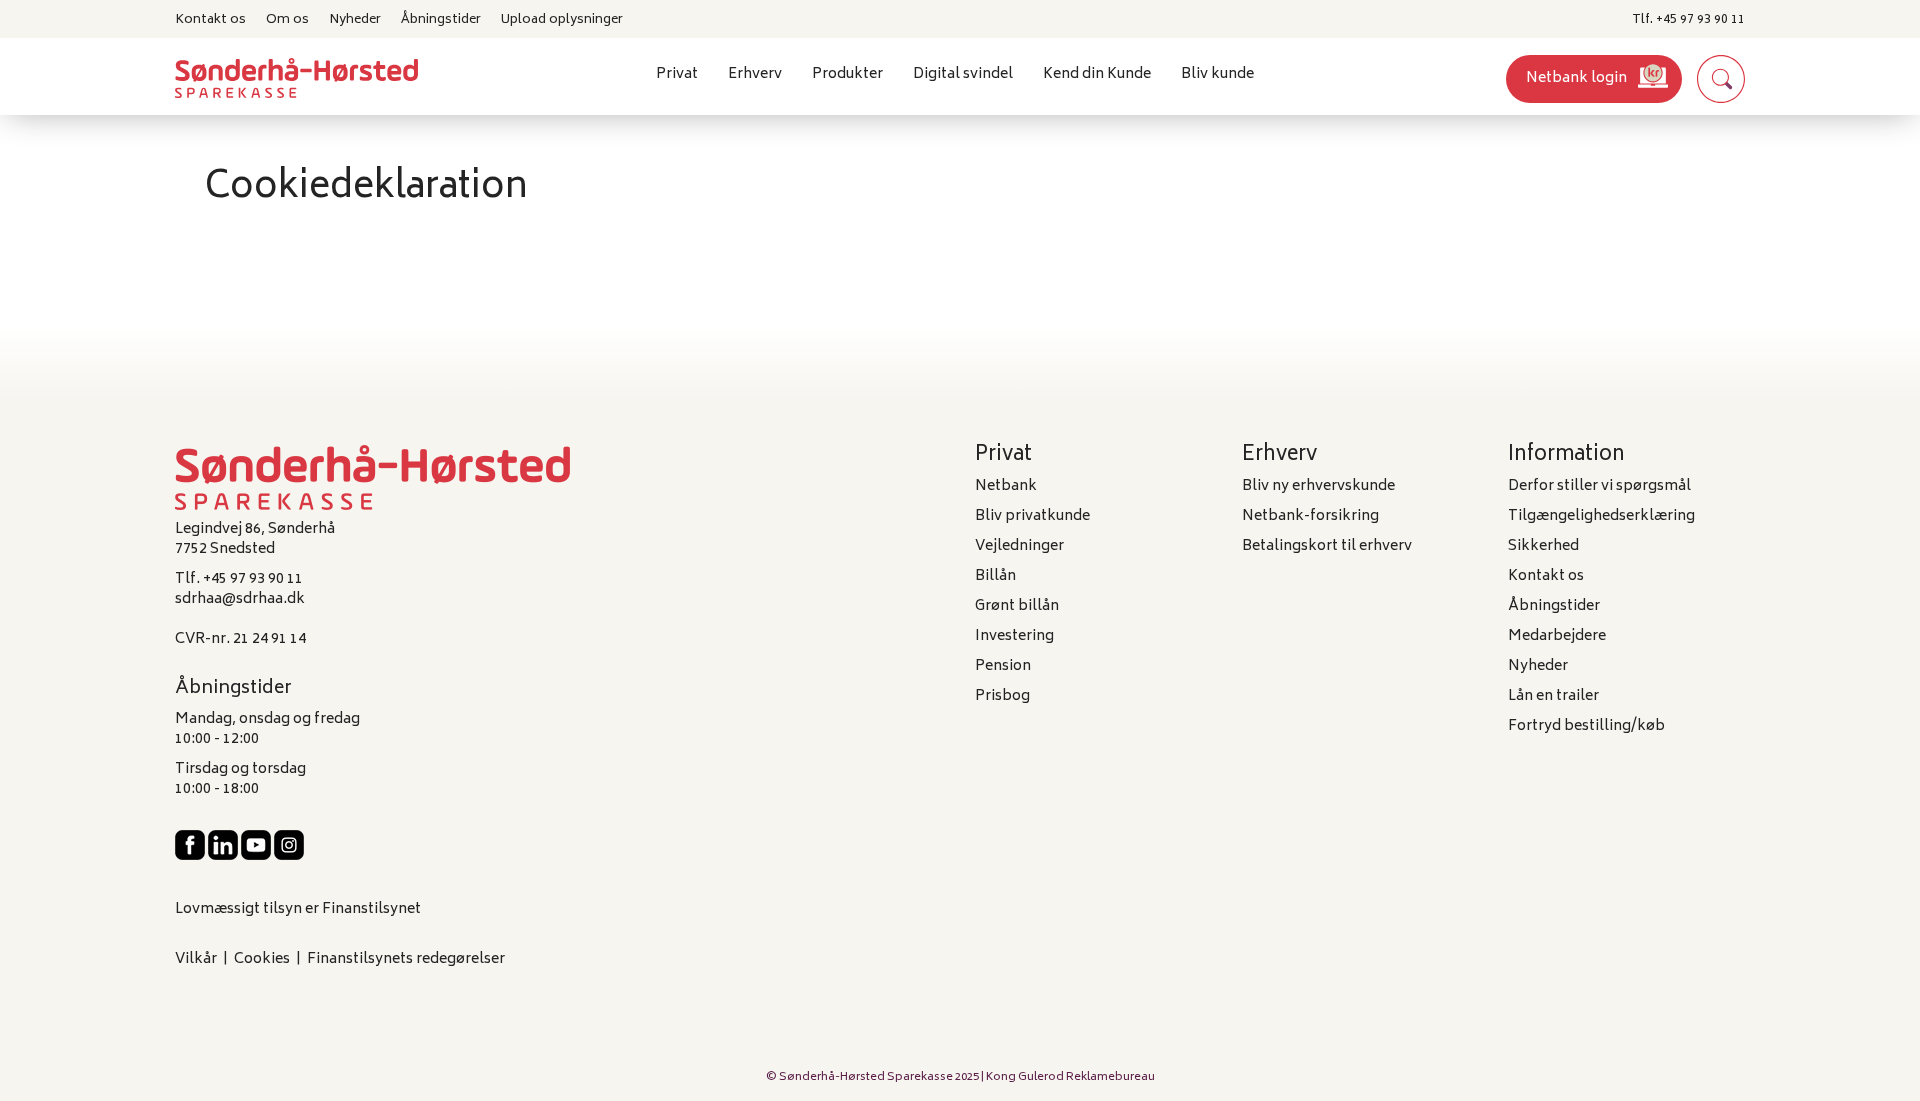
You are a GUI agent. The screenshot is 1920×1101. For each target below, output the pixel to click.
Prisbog (1002, 696)
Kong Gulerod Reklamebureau (1070, 1077)
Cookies (262, 959)
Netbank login (1576, 78)
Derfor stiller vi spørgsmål (1599, 486)
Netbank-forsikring (1310, 516)
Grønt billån (1017, 606)
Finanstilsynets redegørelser (406, 959)
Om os (287, 20)
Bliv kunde (1217, 74)
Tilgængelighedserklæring (1601, 516)
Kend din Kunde (1097, 74)
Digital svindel (963, 74)
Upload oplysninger (562, 20)
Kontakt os (210, 20)
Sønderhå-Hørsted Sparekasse (866, 1077)
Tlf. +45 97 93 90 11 (1688, 20)
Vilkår (196, 959)
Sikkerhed (1543, 546)
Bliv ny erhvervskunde (1318, 486)
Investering (1014, 636)
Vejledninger (1019, 546)
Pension (1003, 666)
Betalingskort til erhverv (1327, 546)
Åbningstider (441, 20)
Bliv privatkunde (1032, 516)
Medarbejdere (1557, 636)
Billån (995, 576)
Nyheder (355, 20)
